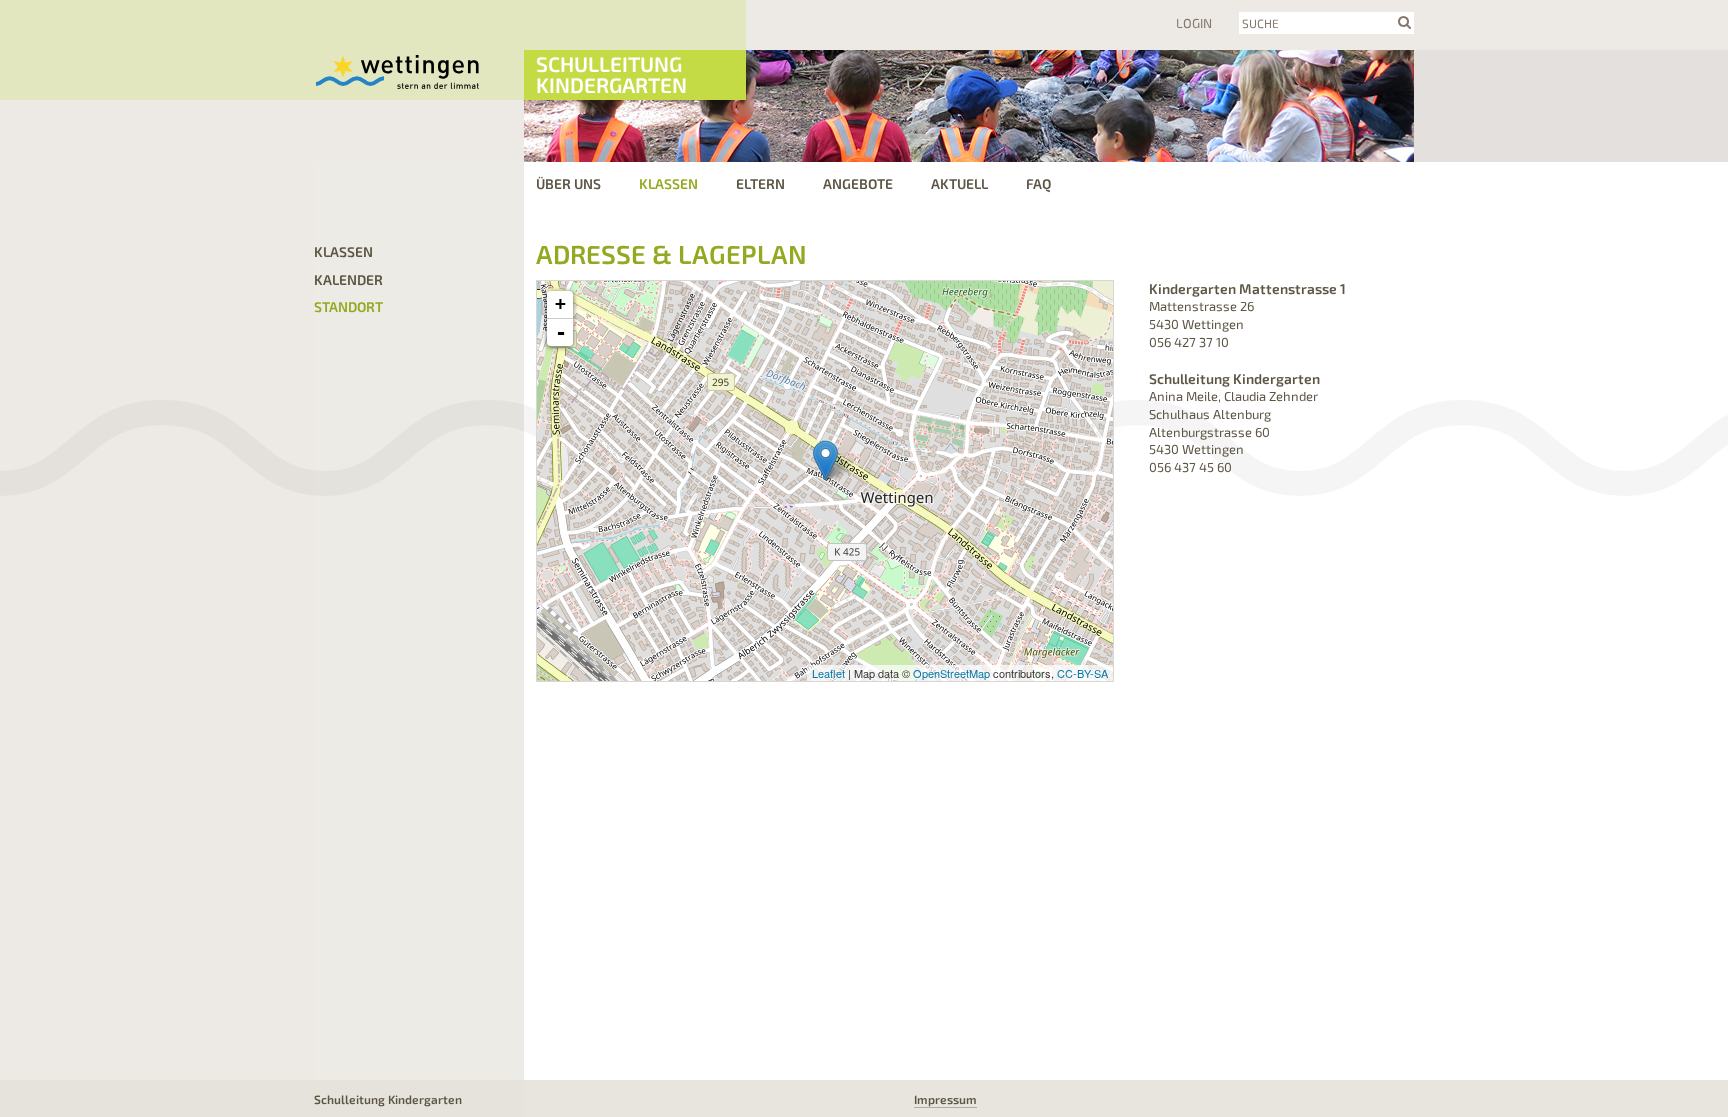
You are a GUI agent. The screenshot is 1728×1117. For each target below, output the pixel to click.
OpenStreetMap (951, 673)
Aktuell (959, 183)
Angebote (858, 183)
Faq (1038, 183)
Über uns (568, 183)
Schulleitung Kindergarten (611, 74)
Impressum (945, 1099)
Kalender (348, 279)
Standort (348, 306)
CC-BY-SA (1082, 673)
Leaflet (828, 673)
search (1404, 22)
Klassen (668, 183)
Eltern (760, 183)
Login (1194, 23)
